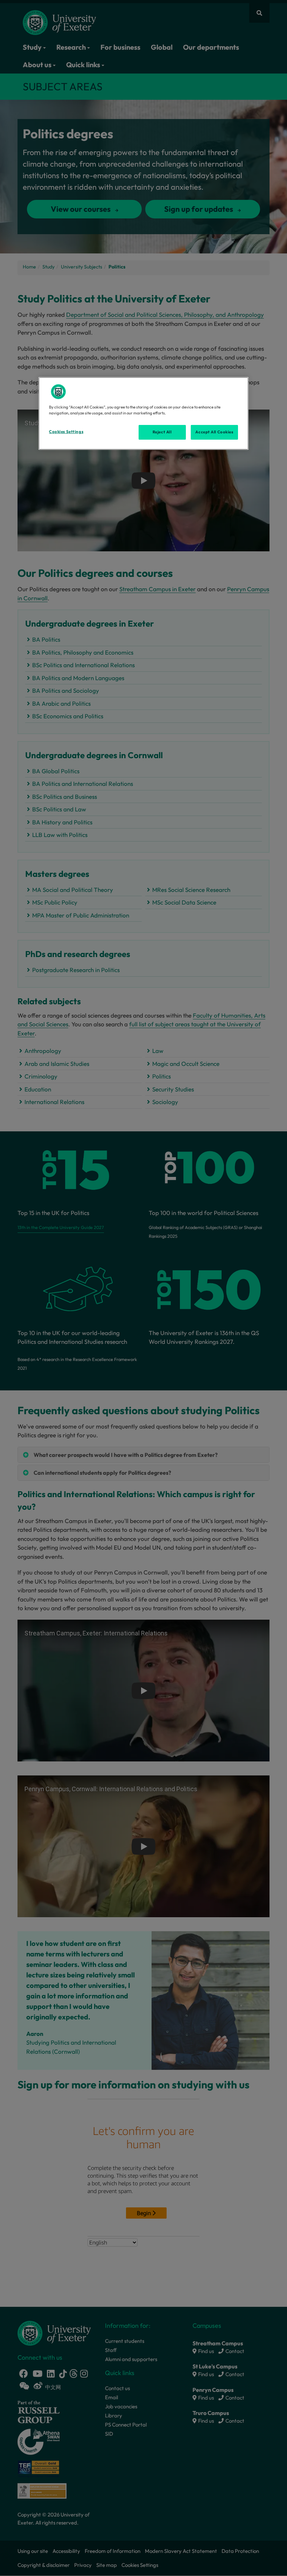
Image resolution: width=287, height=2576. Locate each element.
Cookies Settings (66, 432)
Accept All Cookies (214, 432)
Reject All (162, 432)
